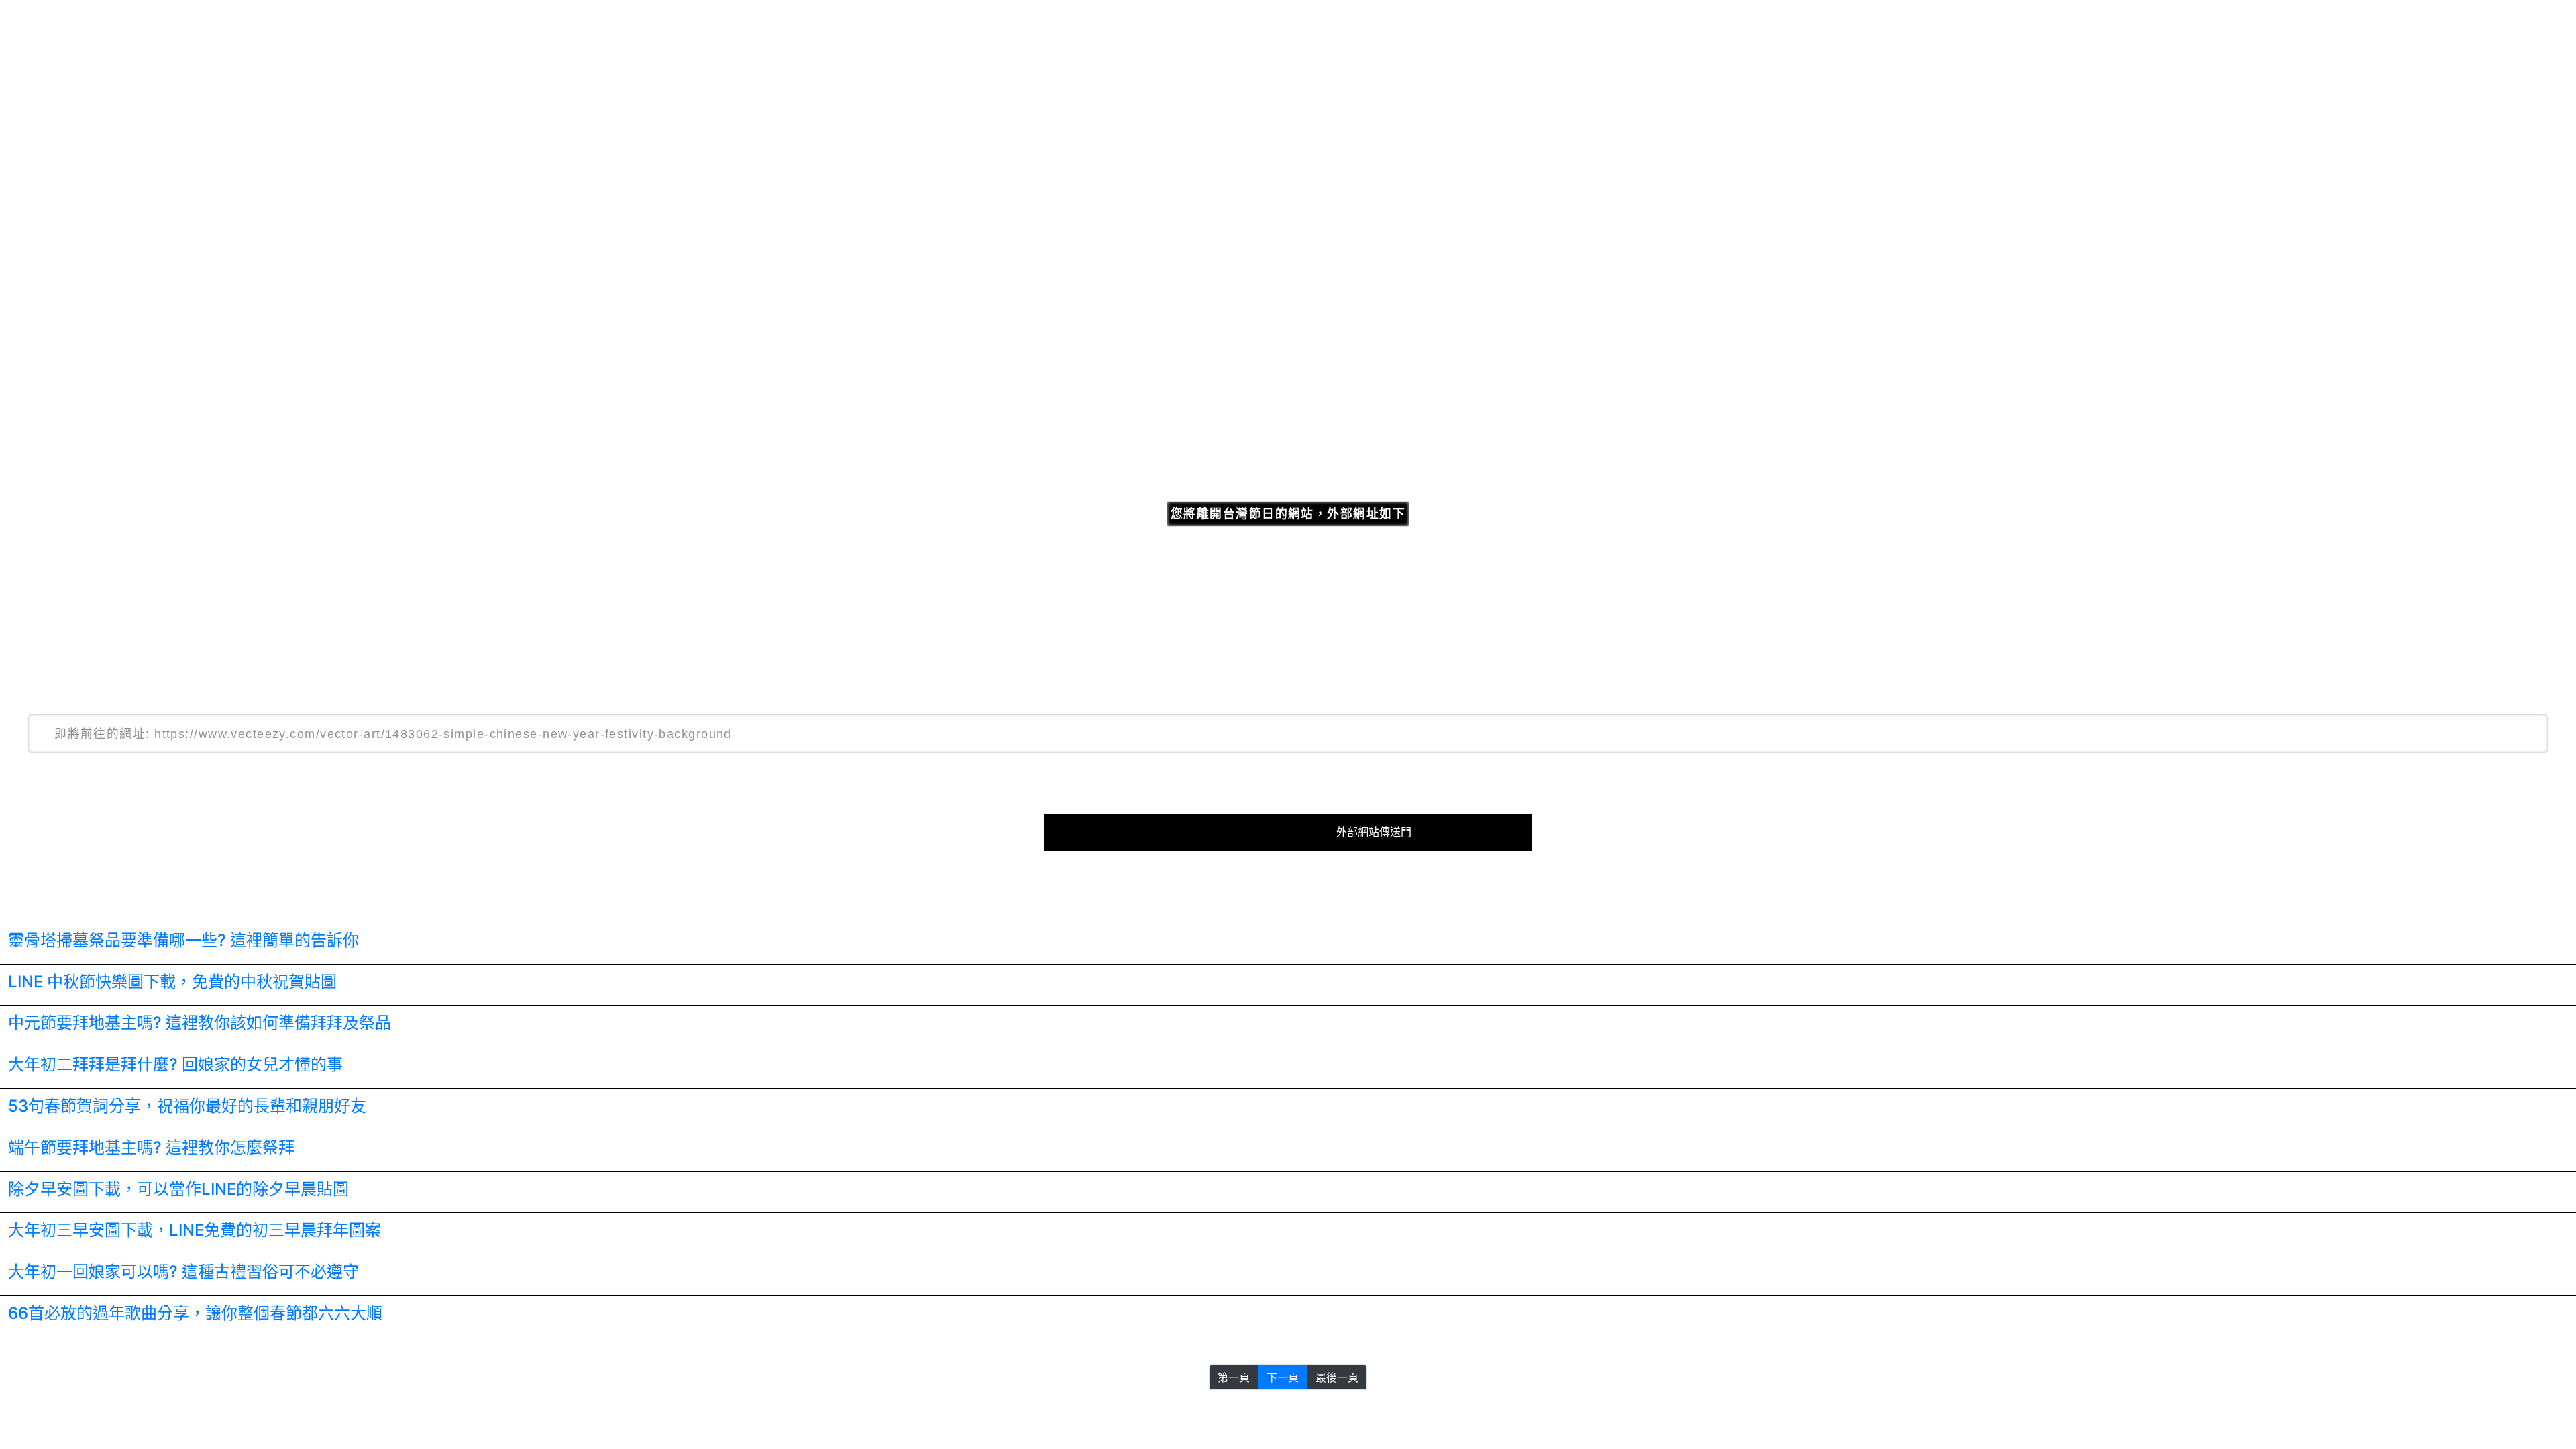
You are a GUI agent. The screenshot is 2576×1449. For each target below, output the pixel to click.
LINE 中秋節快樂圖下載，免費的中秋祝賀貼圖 (172, 982)
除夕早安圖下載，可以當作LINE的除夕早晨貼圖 (178, 1189)
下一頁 (1283, 1377)
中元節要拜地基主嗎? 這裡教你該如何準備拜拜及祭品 (200, 1023)
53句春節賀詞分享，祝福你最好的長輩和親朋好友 (187, 1106)
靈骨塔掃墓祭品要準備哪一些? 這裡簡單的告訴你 (183, 940)
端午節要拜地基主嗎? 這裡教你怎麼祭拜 (151, 1147)
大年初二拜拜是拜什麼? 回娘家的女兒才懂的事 (175, 1064)
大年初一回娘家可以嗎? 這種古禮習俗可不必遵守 (183, 1272)
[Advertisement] (1288, 260)
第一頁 (1234, 1377)
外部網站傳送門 (1374, 832)
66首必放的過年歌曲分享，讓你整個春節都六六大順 (195, 1313)
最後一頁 (1337, 1377)
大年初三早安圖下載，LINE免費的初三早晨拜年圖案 (195, 1230)
